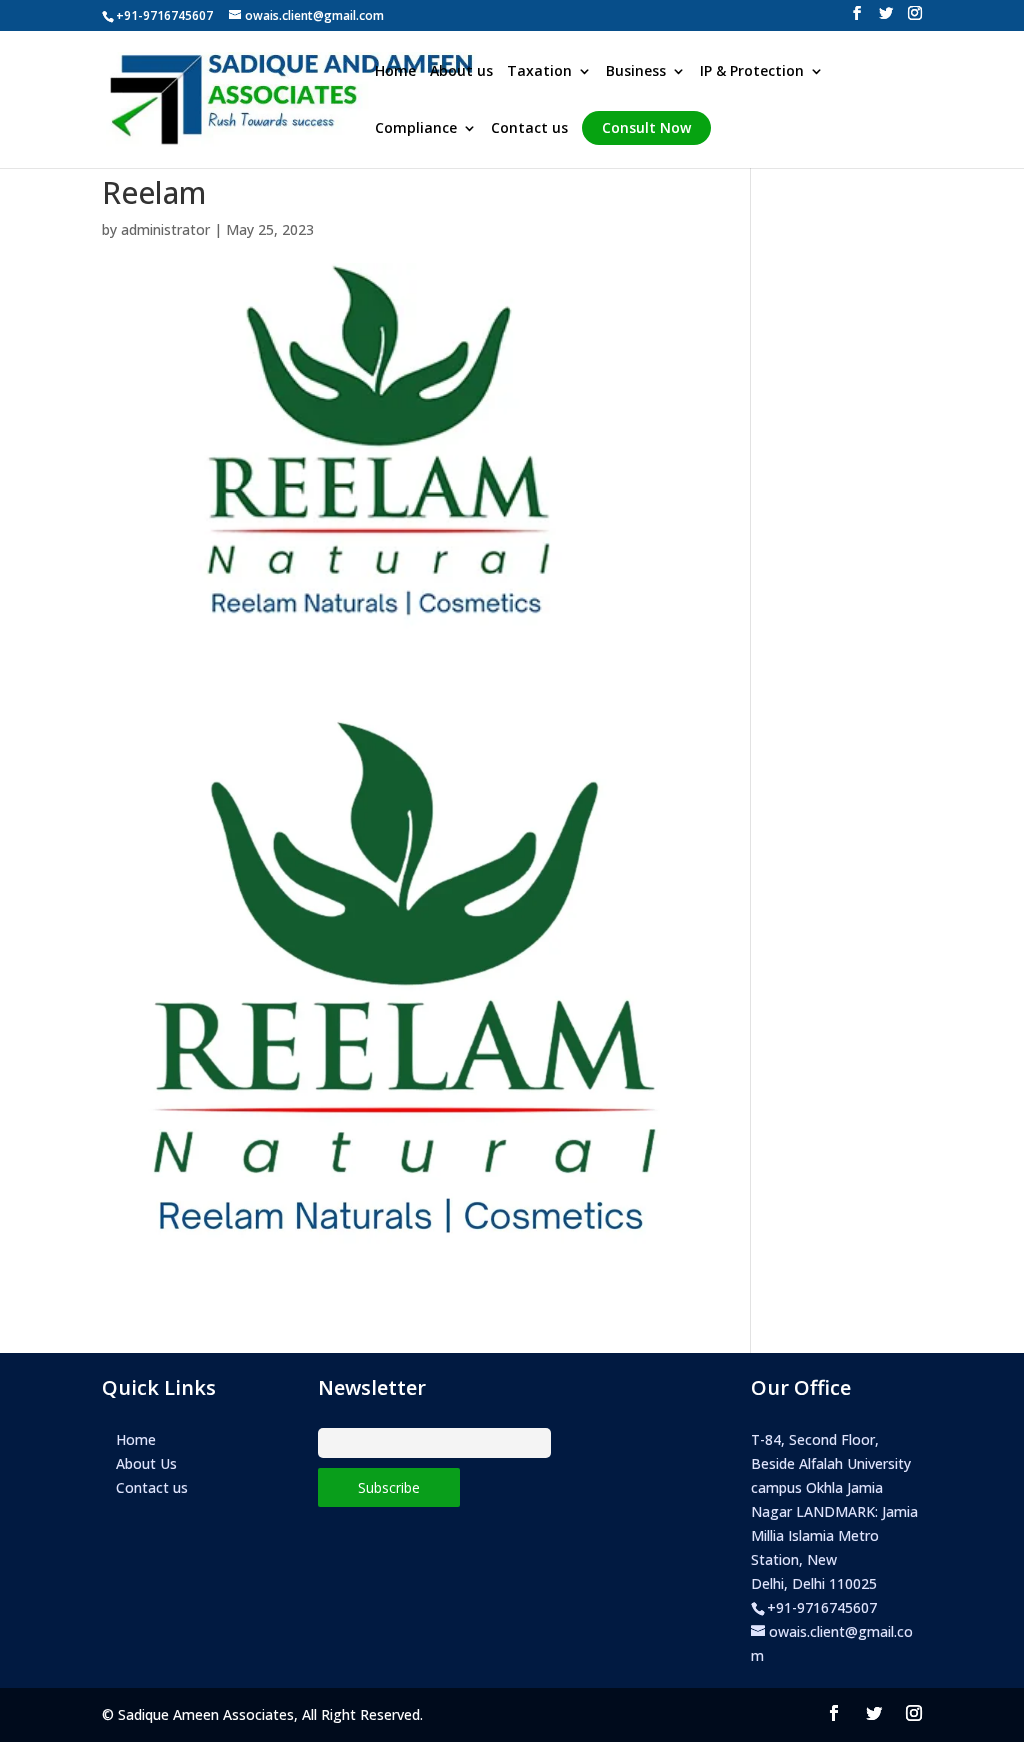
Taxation (539, 72)
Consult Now (646, 127)
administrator (165, 229)
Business (636, 72)
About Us (146, 1463)
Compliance (416, 129)
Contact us (529, 129)
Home (395, 72)
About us (461, 72)
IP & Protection (752, 72)
